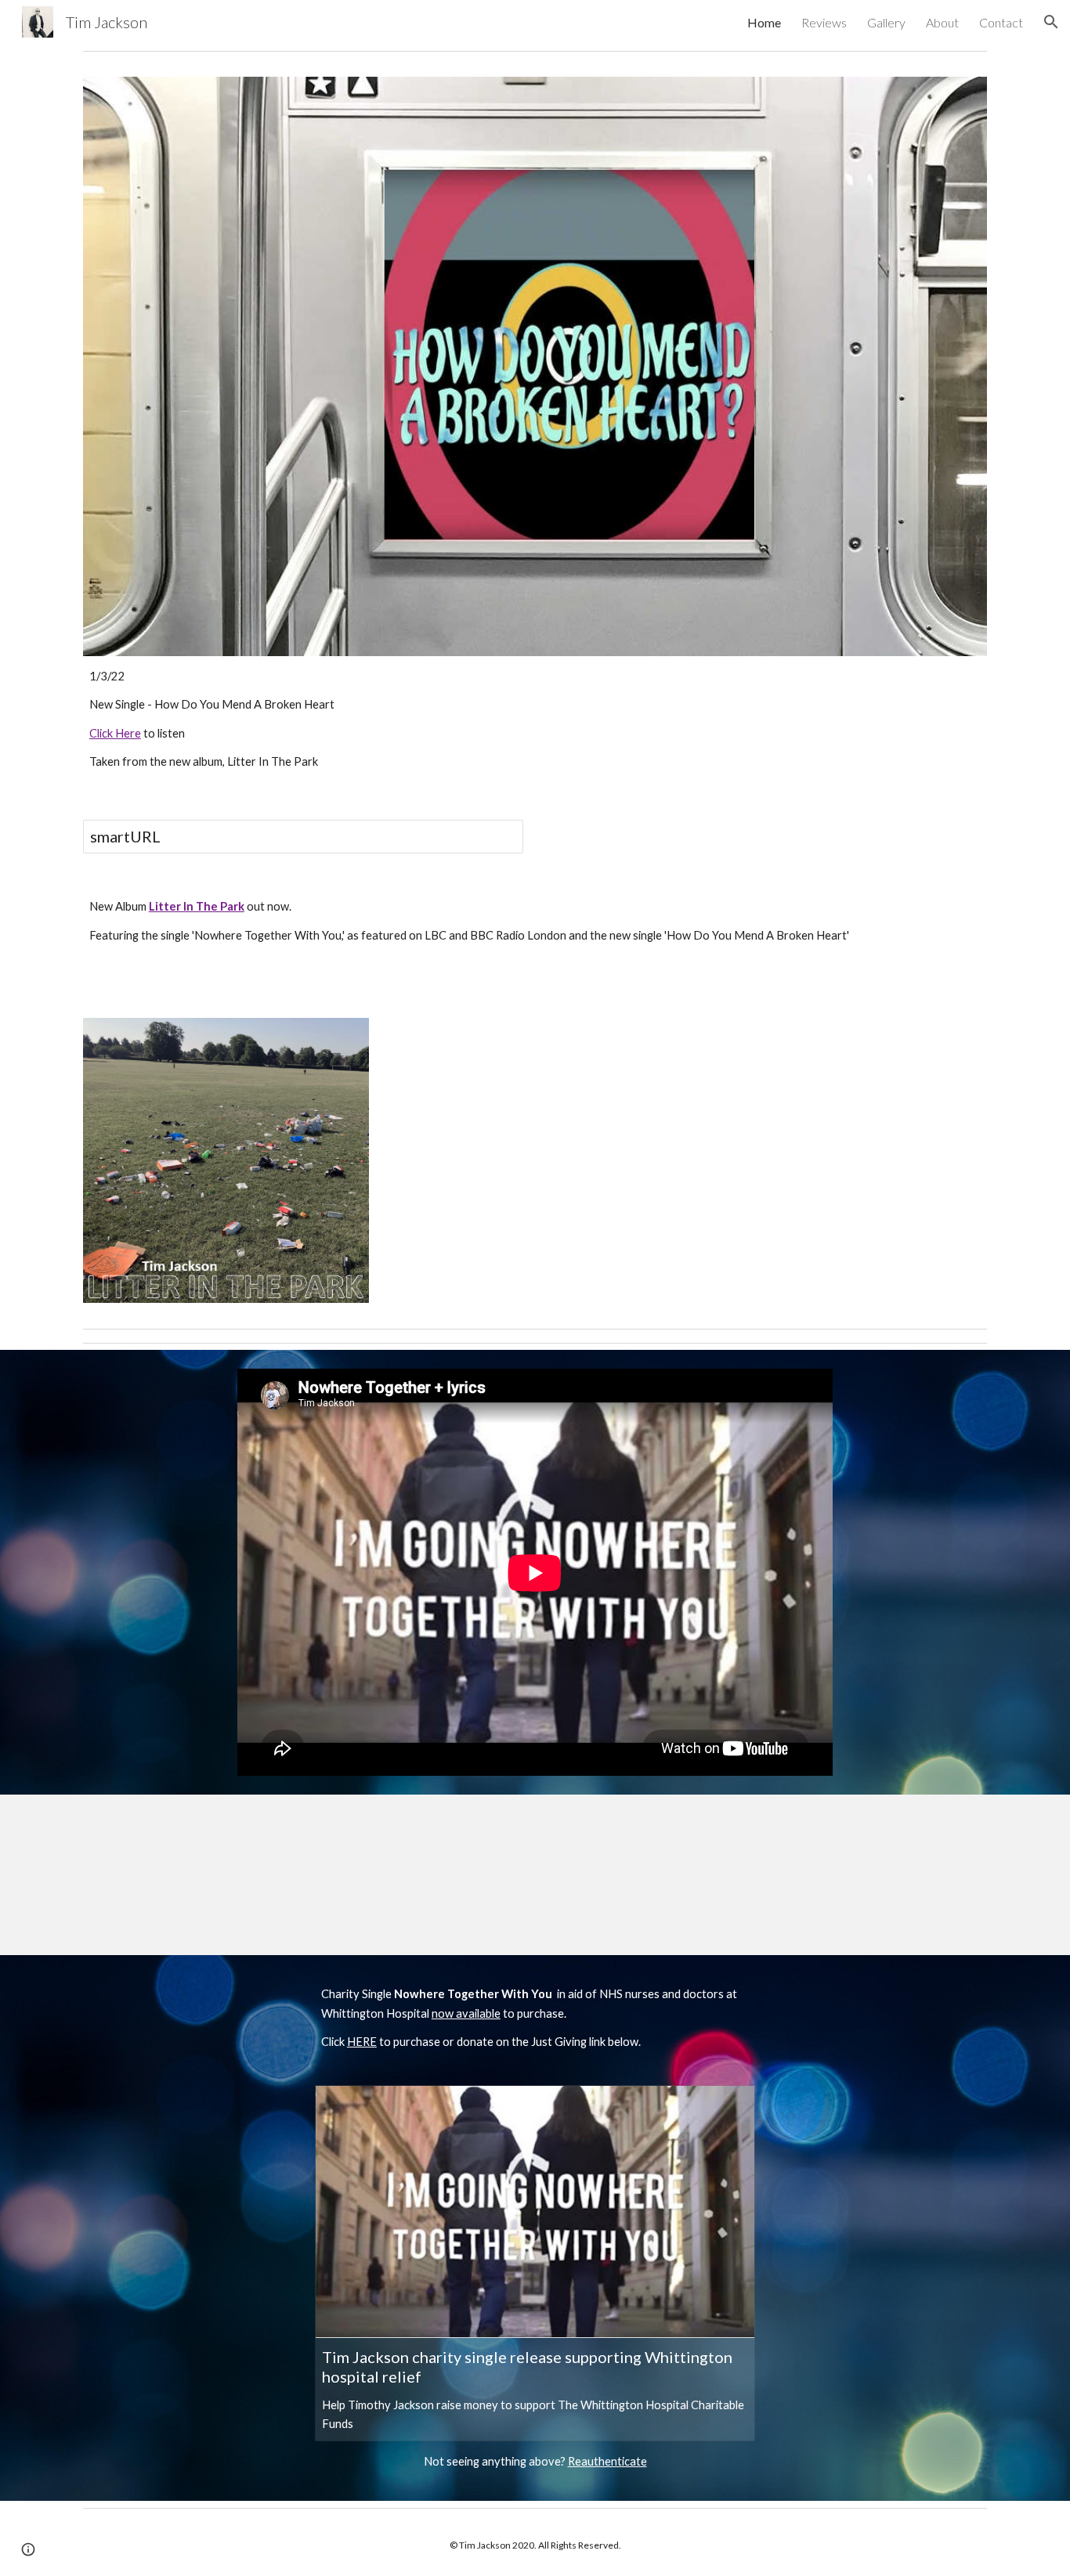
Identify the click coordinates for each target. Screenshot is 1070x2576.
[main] (535, 720)
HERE (362, 2042)
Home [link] (764, 22)
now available (466, 2013)
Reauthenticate (607, 2461)
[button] (1051, 22)
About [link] (942, 22)
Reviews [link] (824, 22)
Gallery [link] (886, 22)
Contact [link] (1001, 22)
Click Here (115, 733)
